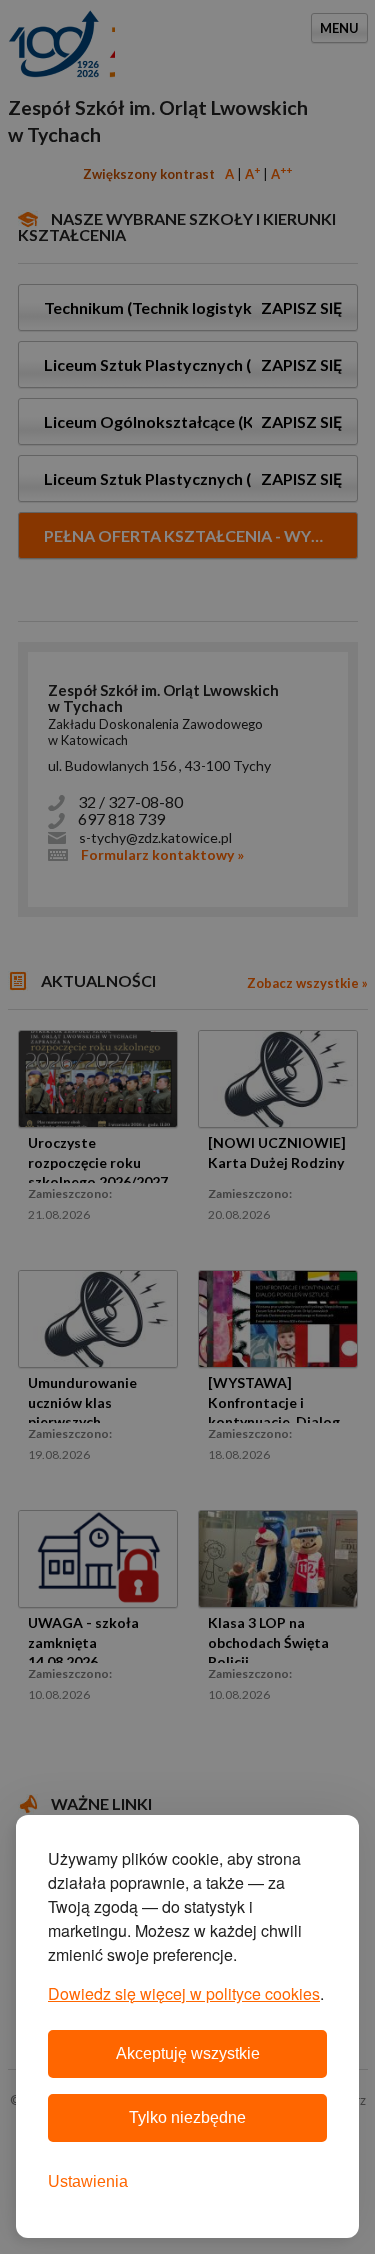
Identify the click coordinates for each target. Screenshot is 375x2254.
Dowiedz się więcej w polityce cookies (184, 1993)
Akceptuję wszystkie (188, 2053)
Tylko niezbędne (187, 2117)
